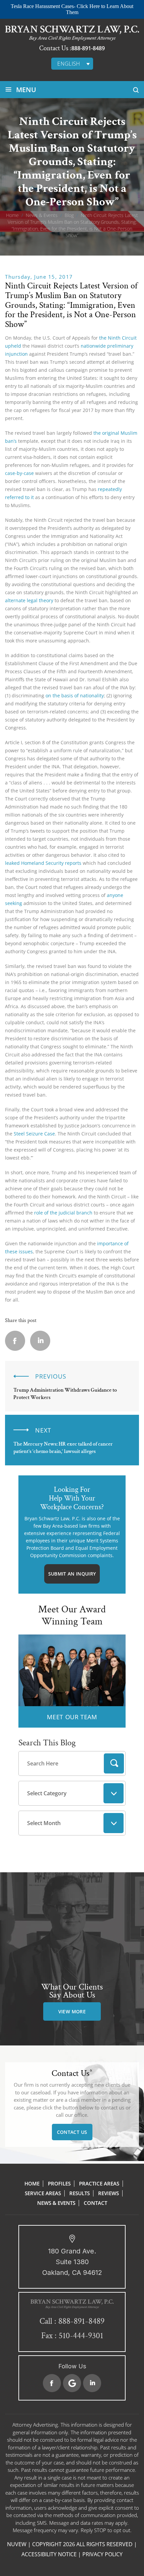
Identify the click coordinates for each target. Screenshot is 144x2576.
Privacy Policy (102, 2554)
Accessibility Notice (49, 2554)
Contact (95, 2203)
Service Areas (43, 2193)
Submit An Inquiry (72, 1574)
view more (72, 2011)
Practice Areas (99, 2183)
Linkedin (40, 1341)
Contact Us (72, 2132)
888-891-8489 (88, 48)
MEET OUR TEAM (72, 1717)
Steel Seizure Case (34, 1134)
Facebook (52, 2383)
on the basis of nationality (75, 695)
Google (72, 2383)
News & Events (56, 2203)
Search (114, 1763)
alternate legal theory (29, 600)
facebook (15, 1341)
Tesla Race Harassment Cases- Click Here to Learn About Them (72, 9)
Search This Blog (47, 1743)
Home (32, 2183)
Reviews (109, 2193)
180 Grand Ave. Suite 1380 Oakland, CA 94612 (72, 2262)
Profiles (59, 2183)
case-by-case (19, 473)
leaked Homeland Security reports (43, 863)
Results (80, 2193)
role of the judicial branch (63, 1213)
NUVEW (17, 2544)
